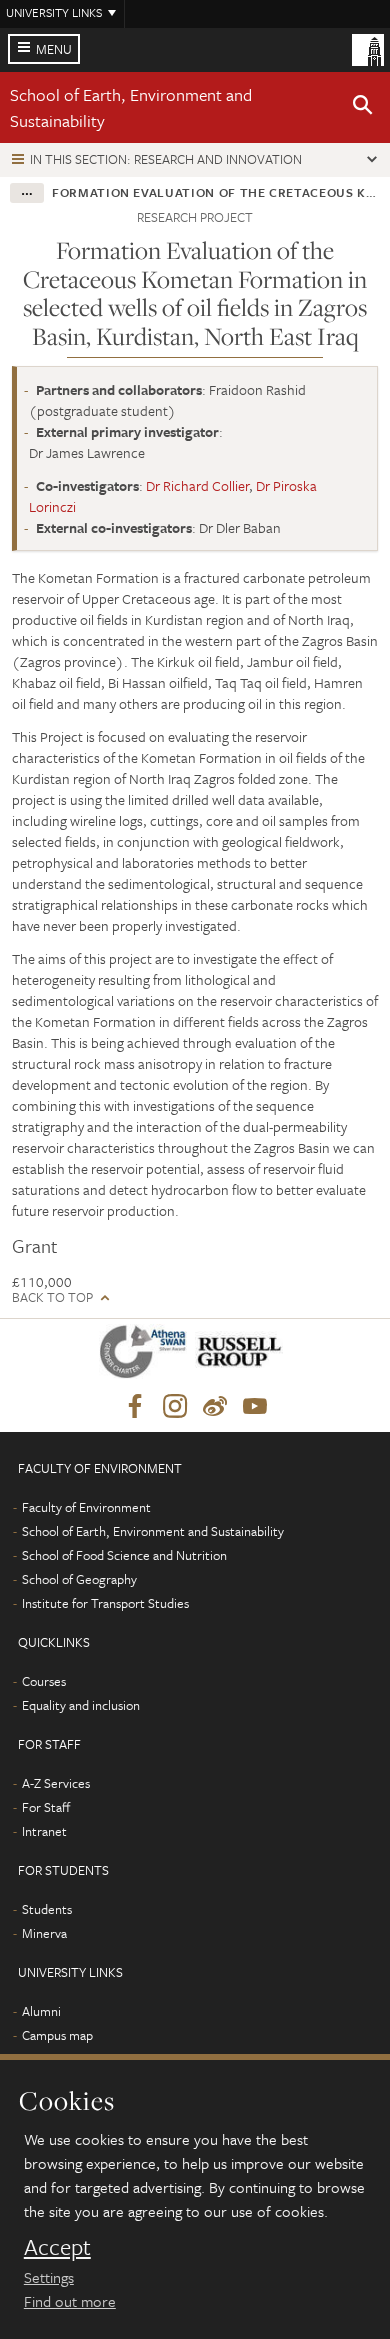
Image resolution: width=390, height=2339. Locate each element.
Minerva (44, 1933)
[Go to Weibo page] (215, 1407)
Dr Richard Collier (197, 485)
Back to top (52, 1297)
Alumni (41, 2011)
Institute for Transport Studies (105, 1603)
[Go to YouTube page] (255, 1407)
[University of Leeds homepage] (368, 48)
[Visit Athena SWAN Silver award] (147, 1355)
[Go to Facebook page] (135, 1407)
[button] (363, 108)
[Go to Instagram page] (175, 1407)
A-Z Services (56, 1783)
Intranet (44, 1831)
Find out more (70, 2301)
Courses (44, 1681)
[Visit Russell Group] (242, 1355)
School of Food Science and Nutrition (124, 1555)
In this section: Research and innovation (166, 159)
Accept (57, 2247)
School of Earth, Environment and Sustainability (153, 1531)
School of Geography (79, 1579)
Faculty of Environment (86, 1507)
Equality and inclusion (81, 1705)
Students (47, 1909)
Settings (49, 2277)
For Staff (46, 1807)
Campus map (57, 2035)
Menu (54, 49)
